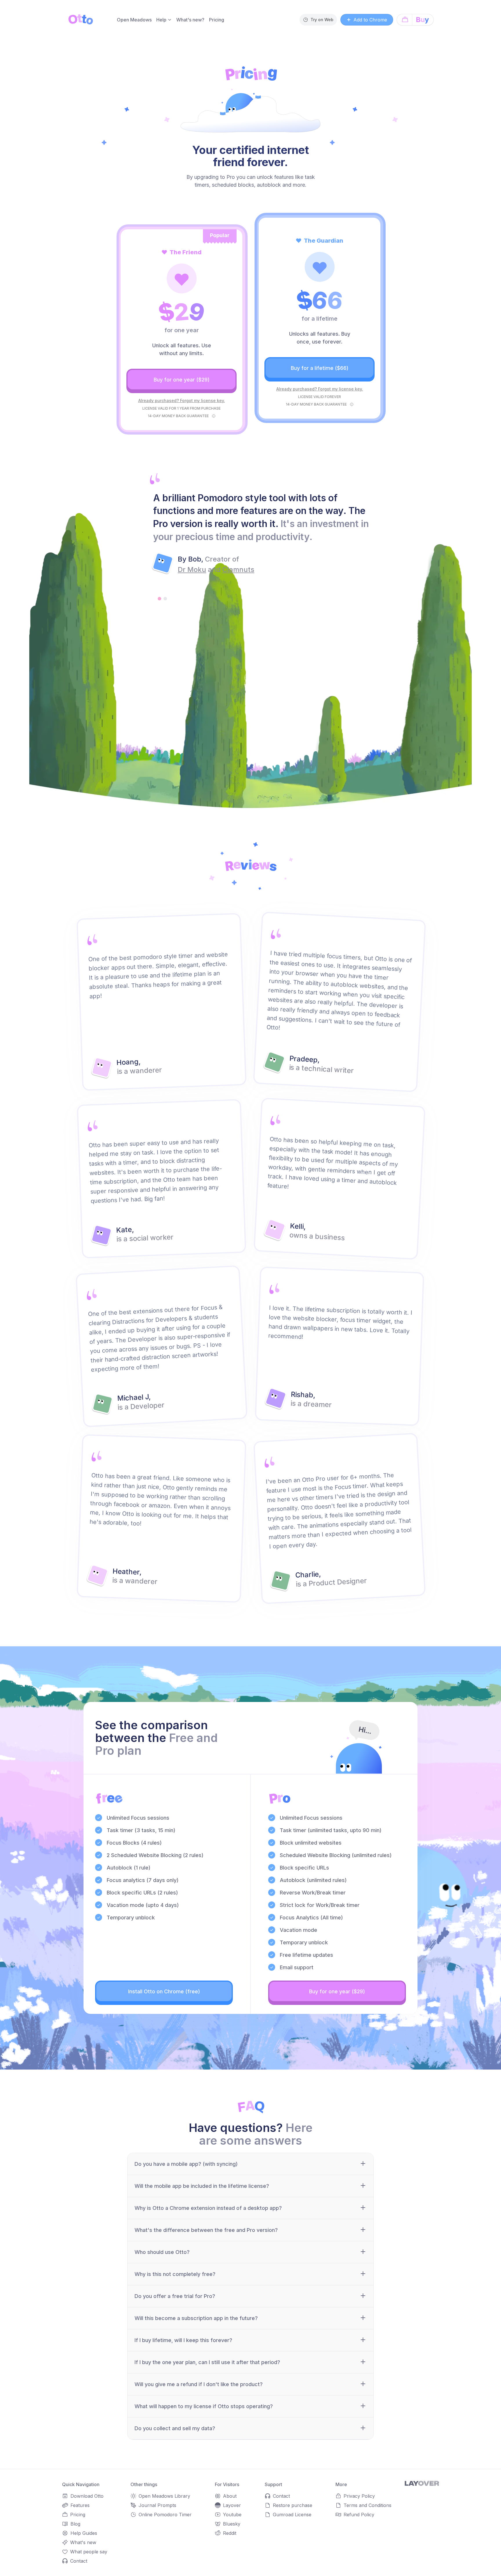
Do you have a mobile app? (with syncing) (186, 2164)
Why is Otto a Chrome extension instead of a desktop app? (208, 2208)
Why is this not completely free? (175, 2274)
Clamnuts (238, 569)
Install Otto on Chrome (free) (164, 1991)
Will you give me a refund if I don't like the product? (199, 2384)
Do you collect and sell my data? (175, 2428)
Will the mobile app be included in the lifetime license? (202, 2186)
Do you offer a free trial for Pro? (175, 2296)
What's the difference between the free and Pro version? (206, 2230)
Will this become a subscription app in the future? (196, 2318)
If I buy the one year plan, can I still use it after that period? (207, 2362)
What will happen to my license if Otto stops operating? (204, 2406)
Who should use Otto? (162, 2252)
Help (161, 20)
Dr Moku (192, 569)
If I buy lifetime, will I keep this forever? (183, 2340)
